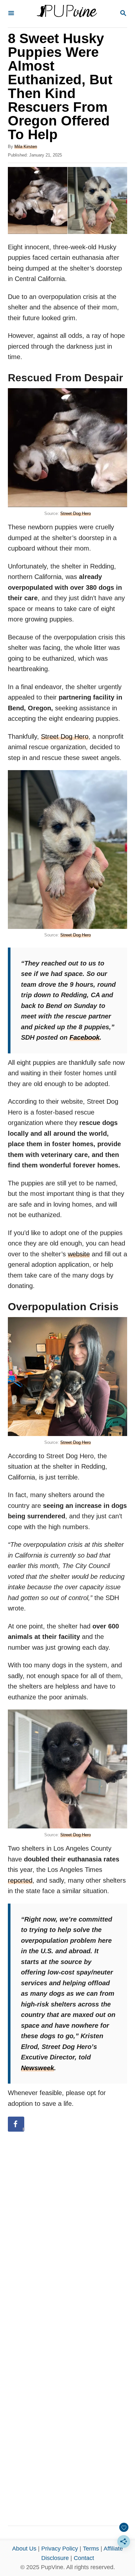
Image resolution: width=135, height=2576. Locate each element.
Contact (84, 2558)
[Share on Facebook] (16, 2124)
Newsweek (38, 2068)
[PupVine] (67, 14)
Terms (91, 2549)
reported (20, 1880)
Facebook (85, 1037)
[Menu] (11, 14)
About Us (24, 2549)
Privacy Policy (60, 2549)
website (79, 1254)
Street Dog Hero (76, 513)
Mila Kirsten (26, 147)
